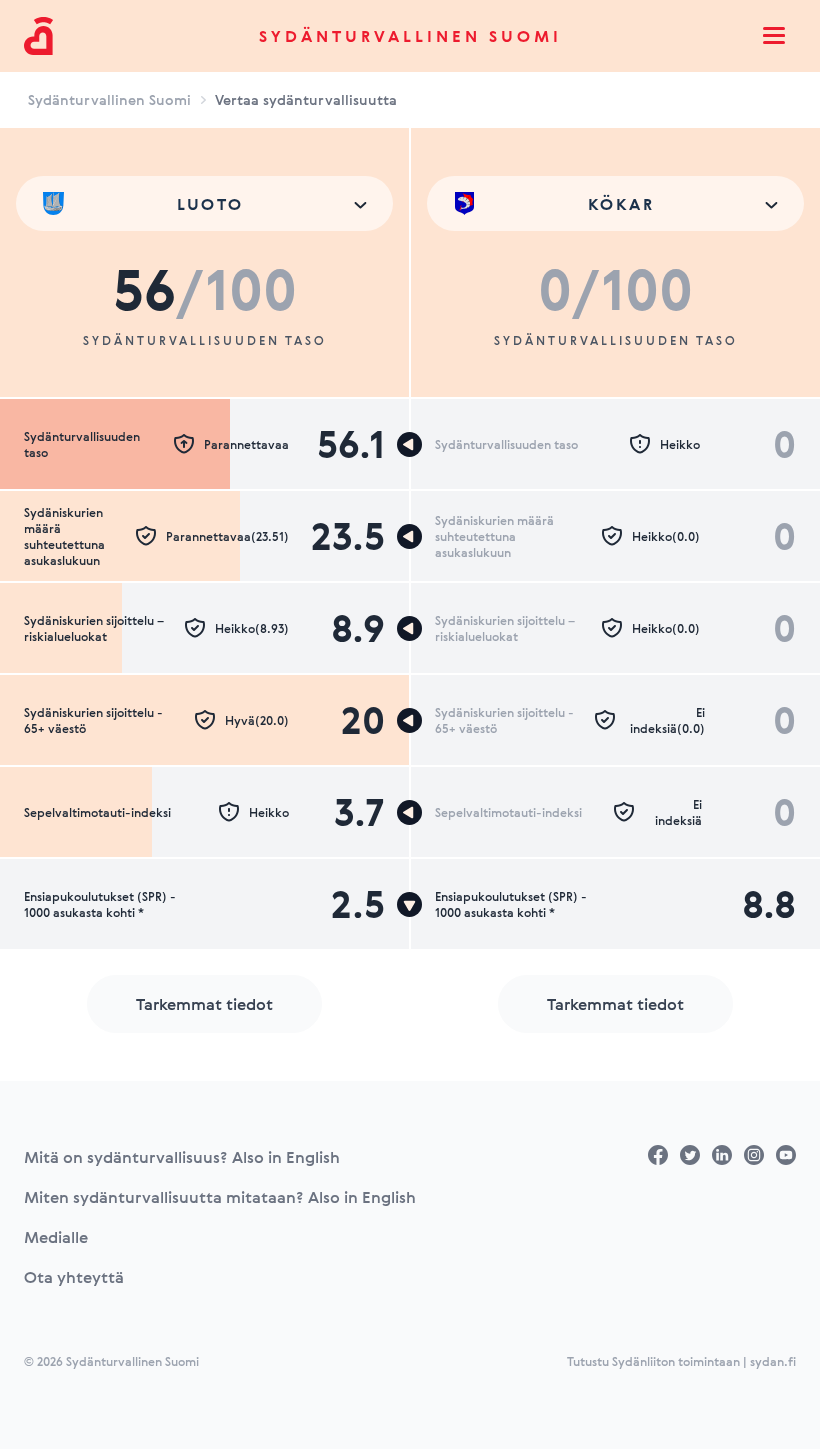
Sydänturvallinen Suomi (410, 36)
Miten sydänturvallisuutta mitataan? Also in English (220, 1197)
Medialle (56, 1237)
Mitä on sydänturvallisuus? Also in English (182, 1157)
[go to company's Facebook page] (658, 1155)
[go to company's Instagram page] (754, 1155)
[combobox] (204, 203)
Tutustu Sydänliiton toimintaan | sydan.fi (681, 1361)
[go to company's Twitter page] (690, 1155)
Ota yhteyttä (74, 1277)
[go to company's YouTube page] (786, 1155)
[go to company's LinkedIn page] (722, 1155)
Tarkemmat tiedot (204, 1004)
